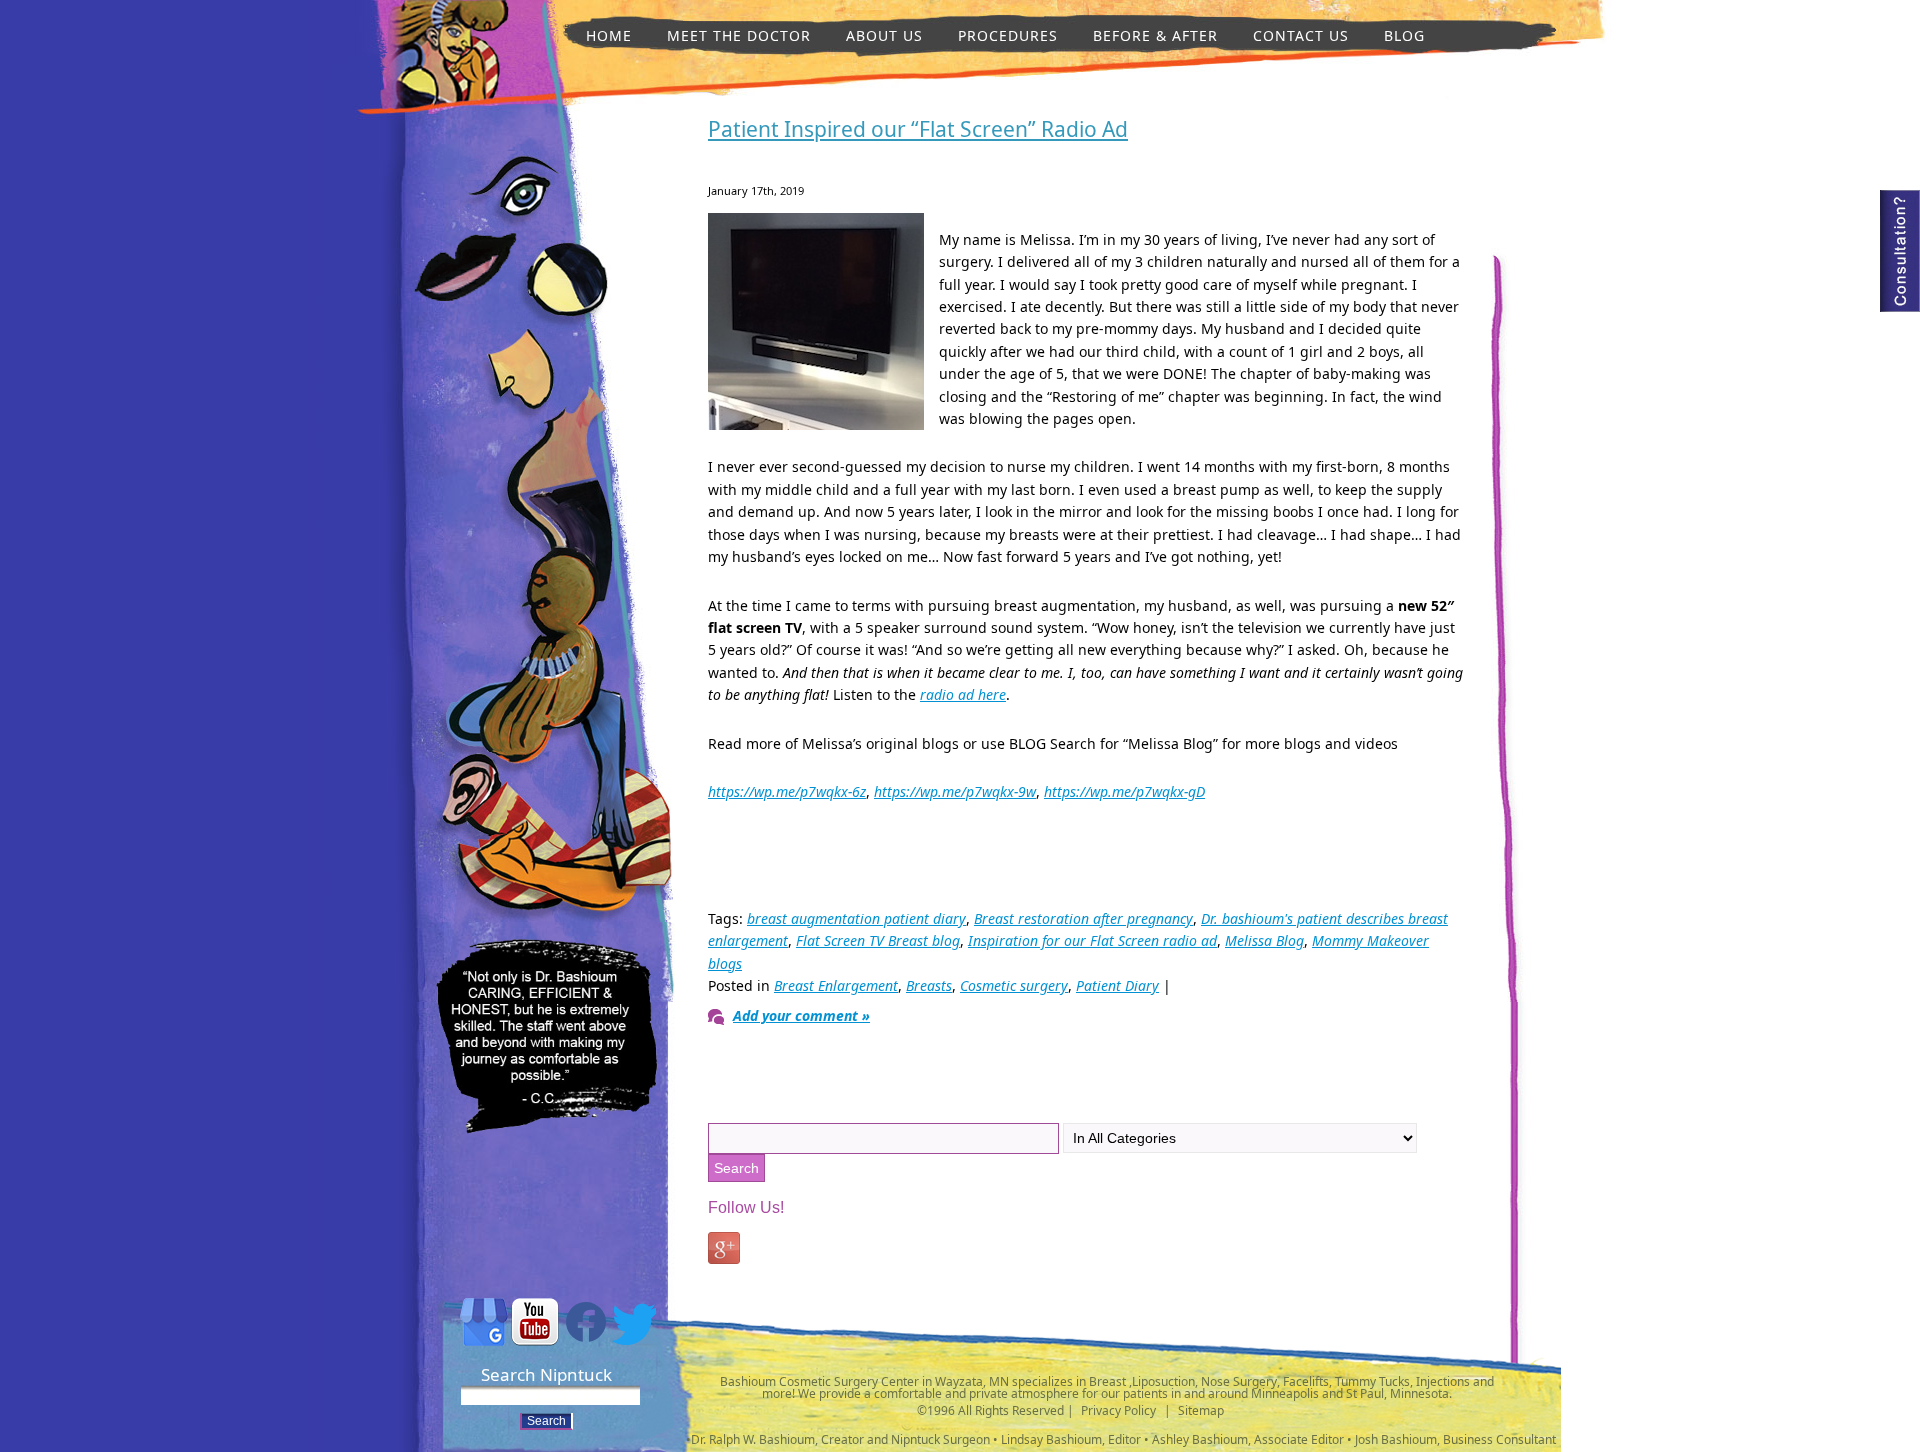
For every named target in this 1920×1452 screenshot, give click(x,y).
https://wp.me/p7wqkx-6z (787, 791)
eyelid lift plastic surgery (512, 191)
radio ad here (963, 694)
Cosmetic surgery (1014, 985)
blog (1404, 35)
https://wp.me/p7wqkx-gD (1124, 791)
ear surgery (470, 793)
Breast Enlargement (836, 985)
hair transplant (545, 680)
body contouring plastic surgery (557, 800)
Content (1900, 251)
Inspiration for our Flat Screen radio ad (1092, 940)
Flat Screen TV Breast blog (878, 940)
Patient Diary (1117, 985)
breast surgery (557, 494)
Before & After (1155, 35)
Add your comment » (801, 1015)
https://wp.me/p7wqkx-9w (955, 791)
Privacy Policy (1118, 1410)
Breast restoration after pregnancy (1083, 918)
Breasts (929, 985)
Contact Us (1301, 35)
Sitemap (1201, 1410)
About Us (884, 35)
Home (609, 35)
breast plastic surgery (563, 285)
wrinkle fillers (447, 83)
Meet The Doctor (739, 35)
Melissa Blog (1264, 940)
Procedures (1008, 35)
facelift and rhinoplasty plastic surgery (516, 373)
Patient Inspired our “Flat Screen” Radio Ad (918, 129)
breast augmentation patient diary (856, 918)
